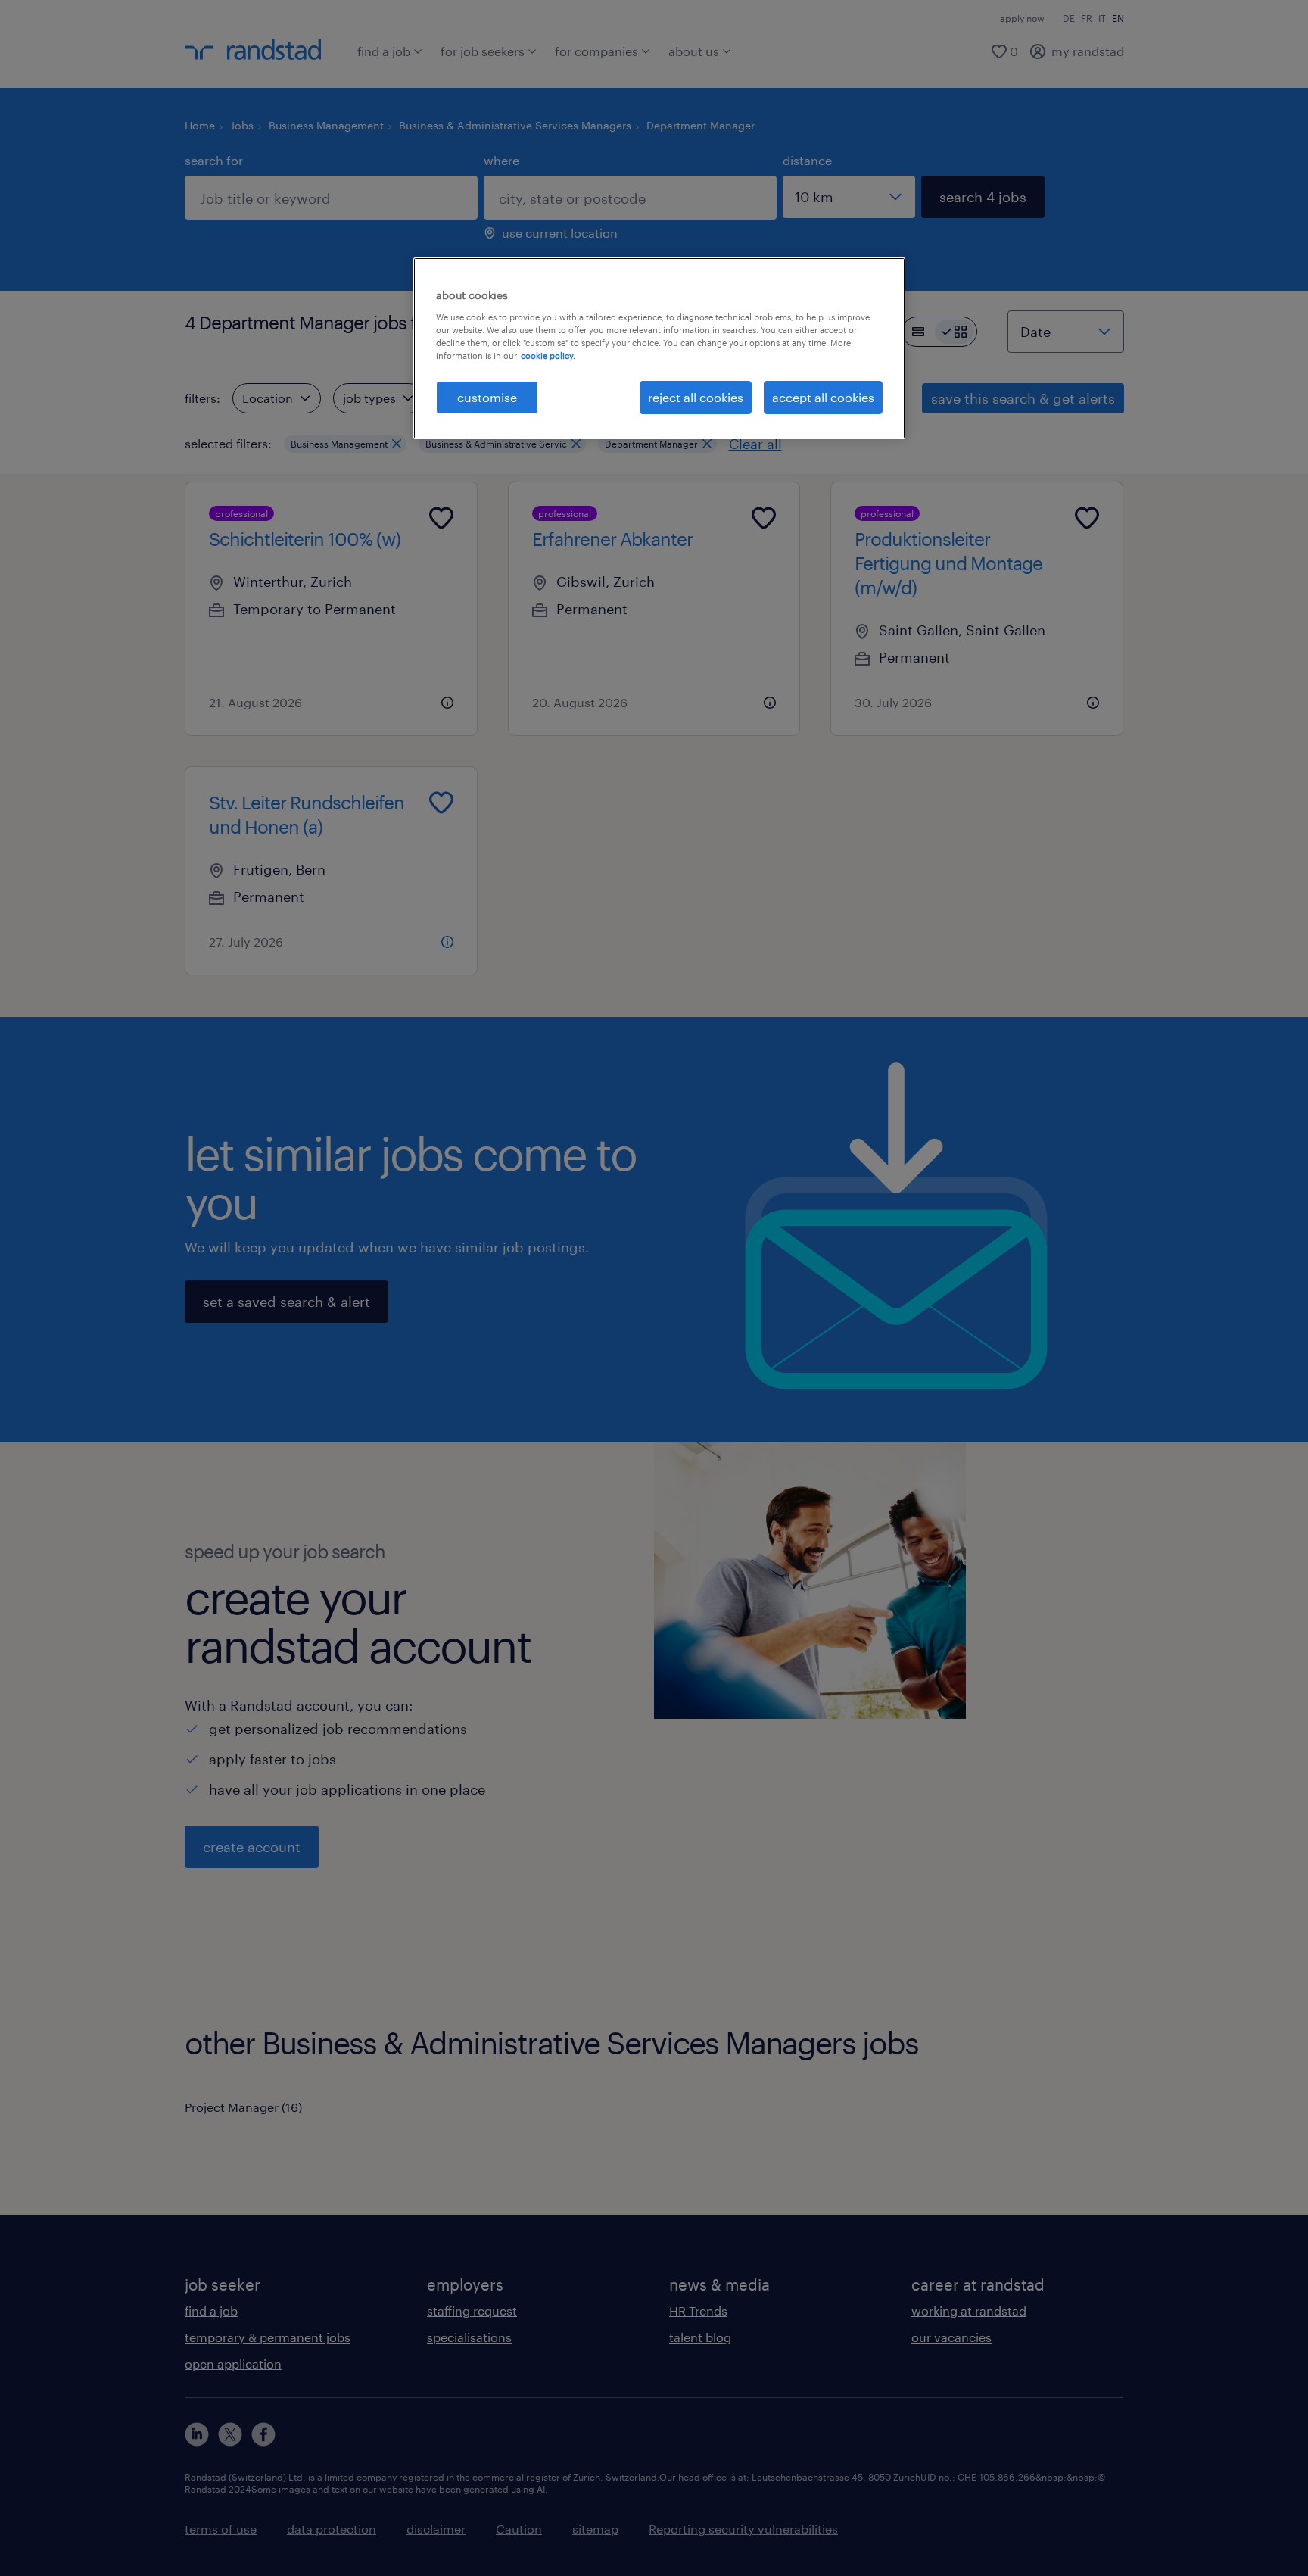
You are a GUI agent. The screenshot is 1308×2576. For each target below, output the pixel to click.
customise (487, 397)
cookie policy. (548, 356)
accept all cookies (823, 397)
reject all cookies (696, 397)
